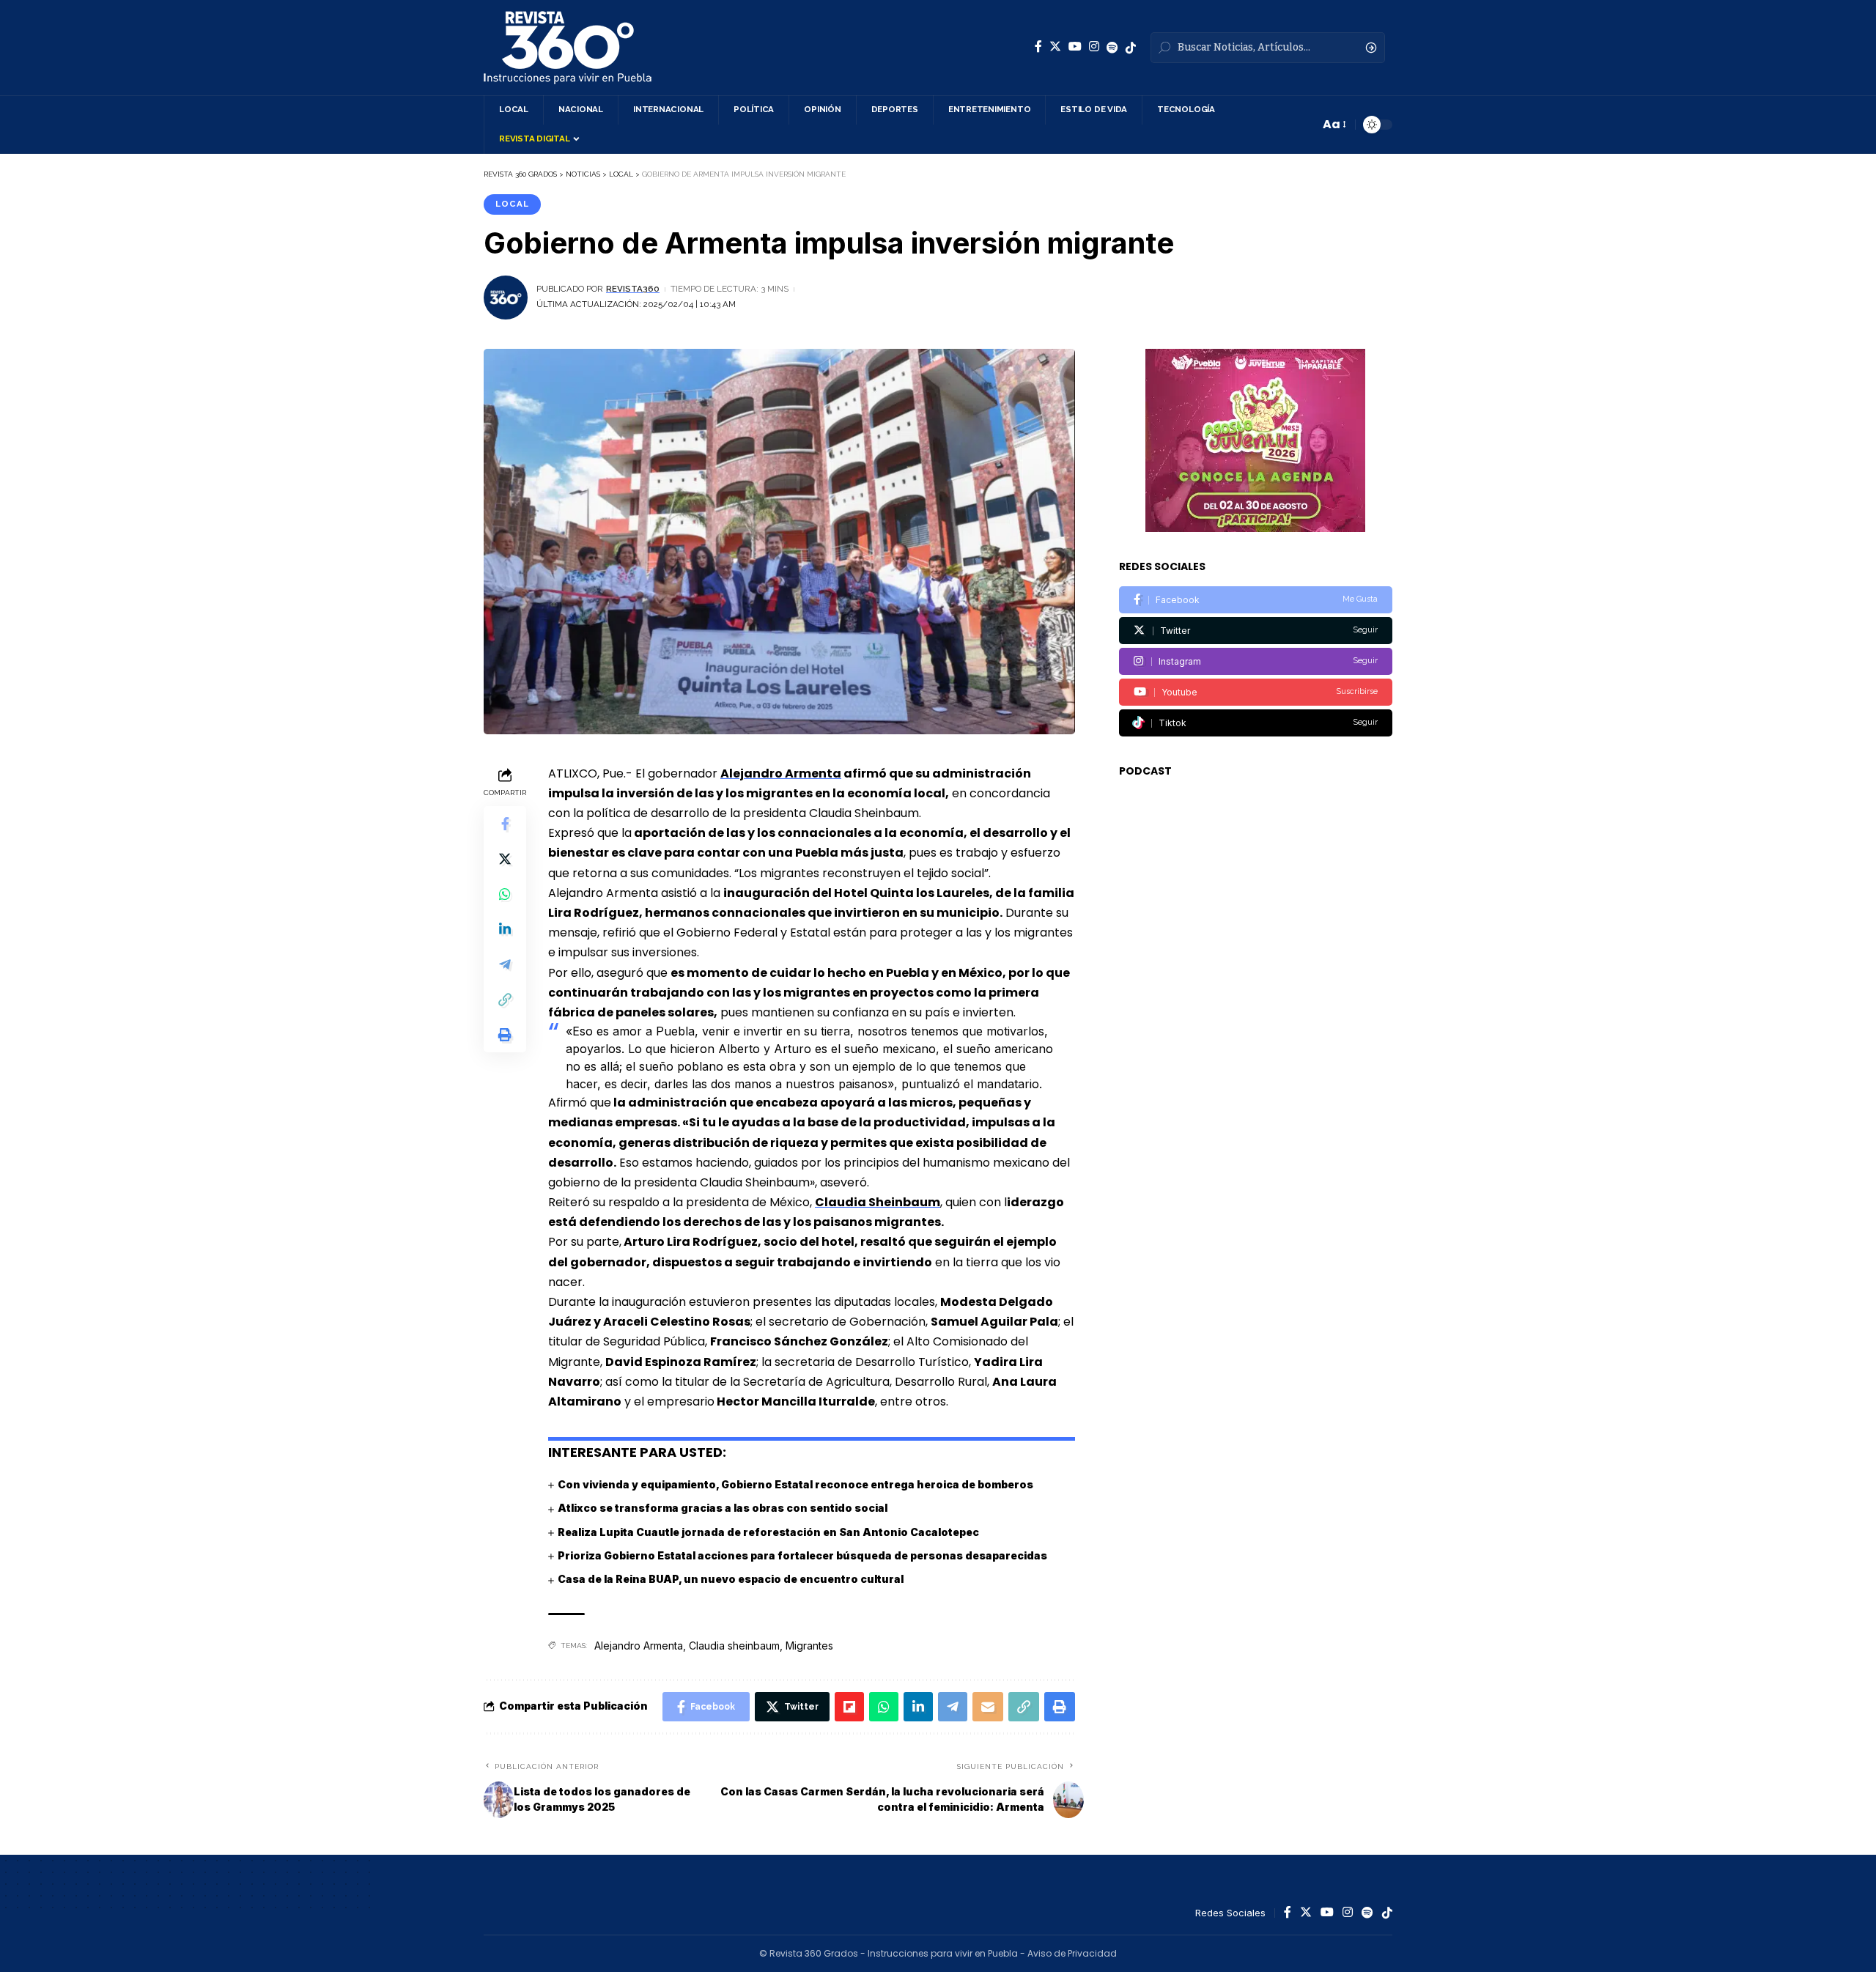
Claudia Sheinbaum (878, 1202)
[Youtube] (1256, 692)
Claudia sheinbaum (734, 1646)
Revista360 (633, 289)
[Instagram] (1094, 47)
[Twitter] (1055, 47)
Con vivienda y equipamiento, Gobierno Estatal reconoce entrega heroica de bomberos (795, 1484)
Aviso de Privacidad (1072, 1953)
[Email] (988, 1707)
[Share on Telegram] (505, 964)
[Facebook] (1038, 47)
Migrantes (809, 1646)
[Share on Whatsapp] (505, 893)
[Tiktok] (1256, 723)
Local (512, 204)
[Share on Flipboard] (849, 1707)
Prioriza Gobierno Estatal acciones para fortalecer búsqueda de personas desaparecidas (802, 1555)
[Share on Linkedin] (505, 928)
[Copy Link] (505, 999)
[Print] (505, 1034)
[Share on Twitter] (505, 858)
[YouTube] (1075, 47)
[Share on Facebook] (505, 823)
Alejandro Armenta (639, 1646)
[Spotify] (1112, 48)
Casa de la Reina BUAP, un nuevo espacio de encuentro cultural (731, 1579)
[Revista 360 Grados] (568, 48)
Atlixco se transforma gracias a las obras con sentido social (723, 1508)
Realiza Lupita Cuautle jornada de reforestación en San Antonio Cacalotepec (768, 1532)
